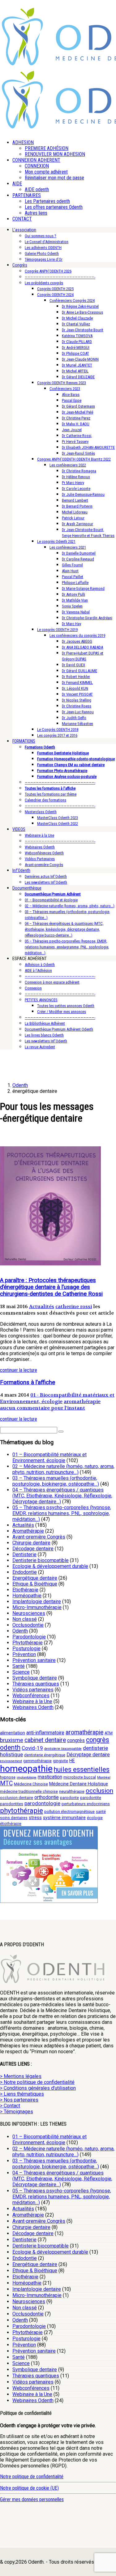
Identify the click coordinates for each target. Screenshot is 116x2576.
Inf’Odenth (21, 870)
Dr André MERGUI (76, 348)
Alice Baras (71, 395)
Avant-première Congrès (44, 865)
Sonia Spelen (72, 606)
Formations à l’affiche (28, 1382)
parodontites (12, 1804)
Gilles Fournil (72, 565)
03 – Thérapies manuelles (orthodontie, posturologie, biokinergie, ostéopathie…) (56, 1481)
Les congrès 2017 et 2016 (57, 735)
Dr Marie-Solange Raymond (83, 588)
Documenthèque (27, 888)
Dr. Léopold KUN (75, 688)
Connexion (33, 988)
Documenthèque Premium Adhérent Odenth (59, 1029)
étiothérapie (11, 1824)
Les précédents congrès (44, 283)
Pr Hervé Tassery (75, 442)
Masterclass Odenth (41, 812)
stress (35, 1818)
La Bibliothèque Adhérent (45, 1023)
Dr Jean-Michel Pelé (77, 412)
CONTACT (22, 219)
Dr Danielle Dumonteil (79, 553)
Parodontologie (29, 1637)
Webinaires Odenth (40, 847)
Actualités (42, 1306)
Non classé (25, 1619)
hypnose (8, 1777)
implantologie (27, 1777)
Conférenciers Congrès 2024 (72, 301)
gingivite (60, 1761)
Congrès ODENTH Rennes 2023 (62, 383)
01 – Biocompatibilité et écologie (51, 900)
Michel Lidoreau (75, 512)
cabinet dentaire (45, 1740)
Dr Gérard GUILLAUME (79, 671)
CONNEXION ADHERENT (36, 160)
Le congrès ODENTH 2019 (57, 630)
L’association (24, 230)
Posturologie (26, 1649)
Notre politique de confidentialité (32, 2477)
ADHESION (23, 142)
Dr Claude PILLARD (77, 342)
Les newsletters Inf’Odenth (46, 882)
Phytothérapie (28, 1643)
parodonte (69, 1798)
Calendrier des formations (45, 800)
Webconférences (31, 1696)
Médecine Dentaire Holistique (79, 1784)
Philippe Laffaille (75, 583)
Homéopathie (27, 1596)
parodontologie (42, 1803)
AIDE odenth (37, 189)
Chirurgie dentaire (31, 1543)
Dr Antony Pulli (73, 594)
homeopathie (26, 1769)
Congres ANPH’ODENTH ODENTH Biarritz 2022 (74, 459)
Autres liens (36, 213)
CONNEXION (37, 166)
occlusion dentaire (17, 1798)
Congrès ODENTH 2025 (55, 289)
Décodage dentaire (33, 1549)
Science (21, 1672)
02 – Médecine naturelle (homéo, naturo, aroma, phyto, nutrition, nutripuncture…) (63, 1469)
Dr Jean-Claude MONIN (80, 359)
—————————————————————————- (60, 277)
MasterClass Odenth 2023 (58, 818)
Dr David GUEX (73, 665)
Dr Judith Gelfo (74, 718)
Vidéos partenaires (33, 1690)
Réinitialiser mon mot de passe (54, 178)
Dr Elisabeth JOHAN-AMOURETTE (88, 447)
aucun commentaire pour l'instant (43, 1408)
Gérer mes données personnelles (32, 2499)
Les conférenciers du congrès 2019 (77, 635)
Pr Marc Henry (73, 483)
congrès (76, 1740)
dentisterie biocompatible (63, 1749)
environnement (11, 1761)
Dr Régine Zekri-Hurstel (80, 306)
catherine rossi (74, 1306)
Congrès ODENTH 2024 (55, 295)
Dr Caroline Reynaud (78, 559)
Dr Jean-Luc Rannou (78, 712)
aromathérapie (82, 1401)
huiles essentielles (82, 1769)
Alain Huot (70, 571)
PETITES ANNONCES (41, 1000)
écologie (95, 1818)
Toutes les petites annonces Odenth (66, 1006)
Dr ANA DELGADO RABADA (82, 647)
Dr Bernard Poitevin (77, 506)
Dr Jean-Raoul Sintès (78, 453)
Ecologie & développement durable (50, 1566)
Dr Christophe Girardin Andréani (87, 618)
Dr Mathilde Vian (75, 600)
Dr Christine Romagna (79, 471)
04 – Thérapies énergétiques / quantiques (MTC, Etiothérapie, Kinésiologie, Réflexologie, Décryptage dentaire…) (62, 1496)
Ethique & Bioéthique (35, 1584)
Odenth (20, 1631)
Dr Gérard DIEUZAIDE (78, 377)
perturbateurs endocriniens (86, 1804)
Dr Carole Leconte (76, 489)
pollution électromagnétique (69, 1812)
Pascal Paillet (73, 577)
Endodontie (25, 1572)
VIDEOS (19, 829)
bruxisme (12, 1740)
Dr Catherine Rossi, (77, 436)
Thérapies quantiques (36, 1684)
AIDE (17, 184)
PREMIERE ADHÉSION (47, 148)
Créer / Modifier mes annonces (62, 1012)
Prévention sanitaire (34, 1660)
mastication (50, 1777)
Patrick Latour (73, 518)
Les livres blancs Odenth (44, 1035)
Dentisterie (24, 1554)
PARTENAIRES (27, 195)
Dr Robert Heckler (76, 677)
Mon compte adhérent (46, 172)
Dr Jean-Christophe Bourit (83, 330)
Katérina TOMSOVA (77, 336)
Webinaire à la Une (39, 835)
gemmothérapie (37, 1761)
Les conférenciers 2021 (68, 547)
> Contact (10, 2106)
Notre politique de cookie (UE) (29, 2488)
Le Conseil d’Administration (47, 242)
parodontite (91, 1798)
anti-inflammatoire (45, 1733)
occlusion (99, 1791)
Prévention (24, 1654)
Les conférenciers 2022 (68, 465)
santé (101, 1812)
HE (72, 1761)
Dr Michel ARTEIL (75, 371)
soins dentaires (14, 1818)
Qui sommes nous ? (41, 236)
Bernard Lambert (75, 500)
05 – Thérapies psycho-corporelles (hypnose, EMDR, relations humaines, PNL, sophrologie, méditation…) (62, 1513)
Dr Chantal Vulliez (76, 324)
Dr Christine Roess (77, 706)
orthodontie (47, 1797)
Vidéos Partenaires (40, 859)
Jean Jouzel (72, 430)
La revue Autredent (40, 1047)
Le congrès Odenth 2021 (56, 541)
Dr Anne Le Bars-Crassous (82, 312)
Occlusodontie (28, 1625)
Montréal (104, 1777)
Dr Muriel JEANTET (77, 365)
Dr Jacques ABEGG (77, 641)
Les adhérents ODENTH (43, 248)
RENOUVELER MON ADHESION (55, 154)
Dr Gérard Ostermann (78, 406)
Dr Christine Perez (76, 418)
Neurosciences (29, 1613)
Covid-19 (32, 1748)
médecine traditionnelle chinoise (29, 1791)
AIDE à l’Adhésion (38, 970)
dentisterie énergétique (45, 1755)
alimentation (13, 1733)
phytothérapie (21, 1810)
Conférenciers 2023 (65, 389)
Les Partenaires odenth (47, 201)
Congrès (20, 265)
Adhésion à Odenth (40, 965)
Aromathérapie (28, 1531)
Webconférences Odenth (44, 853)
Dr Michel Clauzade (77, 318)
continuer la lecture (19, 1370)
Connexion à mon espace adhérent (52, 982)
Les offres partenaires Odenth (54, 207)
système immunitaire (64, 1818)
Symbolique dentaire (35, 1678)
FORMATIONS (24, 741)
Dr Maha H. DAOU (76, 424)
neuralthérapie (72, 1791)
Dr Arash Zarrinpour (77, 524)
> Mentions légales (21, 2076)
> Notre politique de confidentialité (37, 2082)
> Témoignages (17, 2112)
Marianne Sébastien (77, 724)
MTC (6, 1783)
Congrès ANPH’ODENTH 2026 (48, 271)
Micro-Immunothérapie (37, 1607)
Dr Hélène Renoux (76, 477)
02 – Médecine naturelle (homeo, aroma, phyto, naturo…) (70, 906)
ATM (109, 1733)
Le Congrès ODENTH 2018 (58, 730)
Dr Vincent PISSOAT (77, 694)
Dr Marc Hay (71, 624)
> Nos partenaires (19, 2100)
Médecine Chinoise (31, 1784)
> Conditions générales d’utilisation (38, 2088)
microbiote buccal (80, 1777)
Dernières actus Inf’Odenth (46, 876)
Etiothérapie (25, 1590)
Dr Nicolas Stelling (77, 700)
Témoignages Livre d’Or (44, 259)
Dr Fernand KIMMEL (77, 683)
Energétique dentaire (35, 1578)
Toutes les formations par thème (51, 794)
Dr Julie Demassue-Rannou (83, 494)
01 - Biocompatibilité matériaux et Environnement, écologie (57, 1398)
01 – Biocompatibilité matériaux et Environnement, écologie (49, 1458)
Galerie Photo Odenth (42, 253)
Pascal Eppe (72, 400)
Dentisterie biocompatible (41, 1560)
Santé (19, 1666)
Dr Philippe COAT (75, 353)
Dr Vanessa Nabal (76, 612)
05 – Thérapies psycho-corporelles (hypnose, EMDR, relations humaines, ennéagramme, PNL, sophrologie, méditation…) (67, 947)
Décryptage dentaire (88, 1755)
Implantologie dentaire (37, 1601)
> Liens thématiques (22, 2094)
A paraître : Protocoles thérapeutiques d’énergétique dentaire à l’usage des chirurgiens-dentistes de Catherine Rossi (51, 1287)
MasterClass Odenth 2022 (58, 824)
